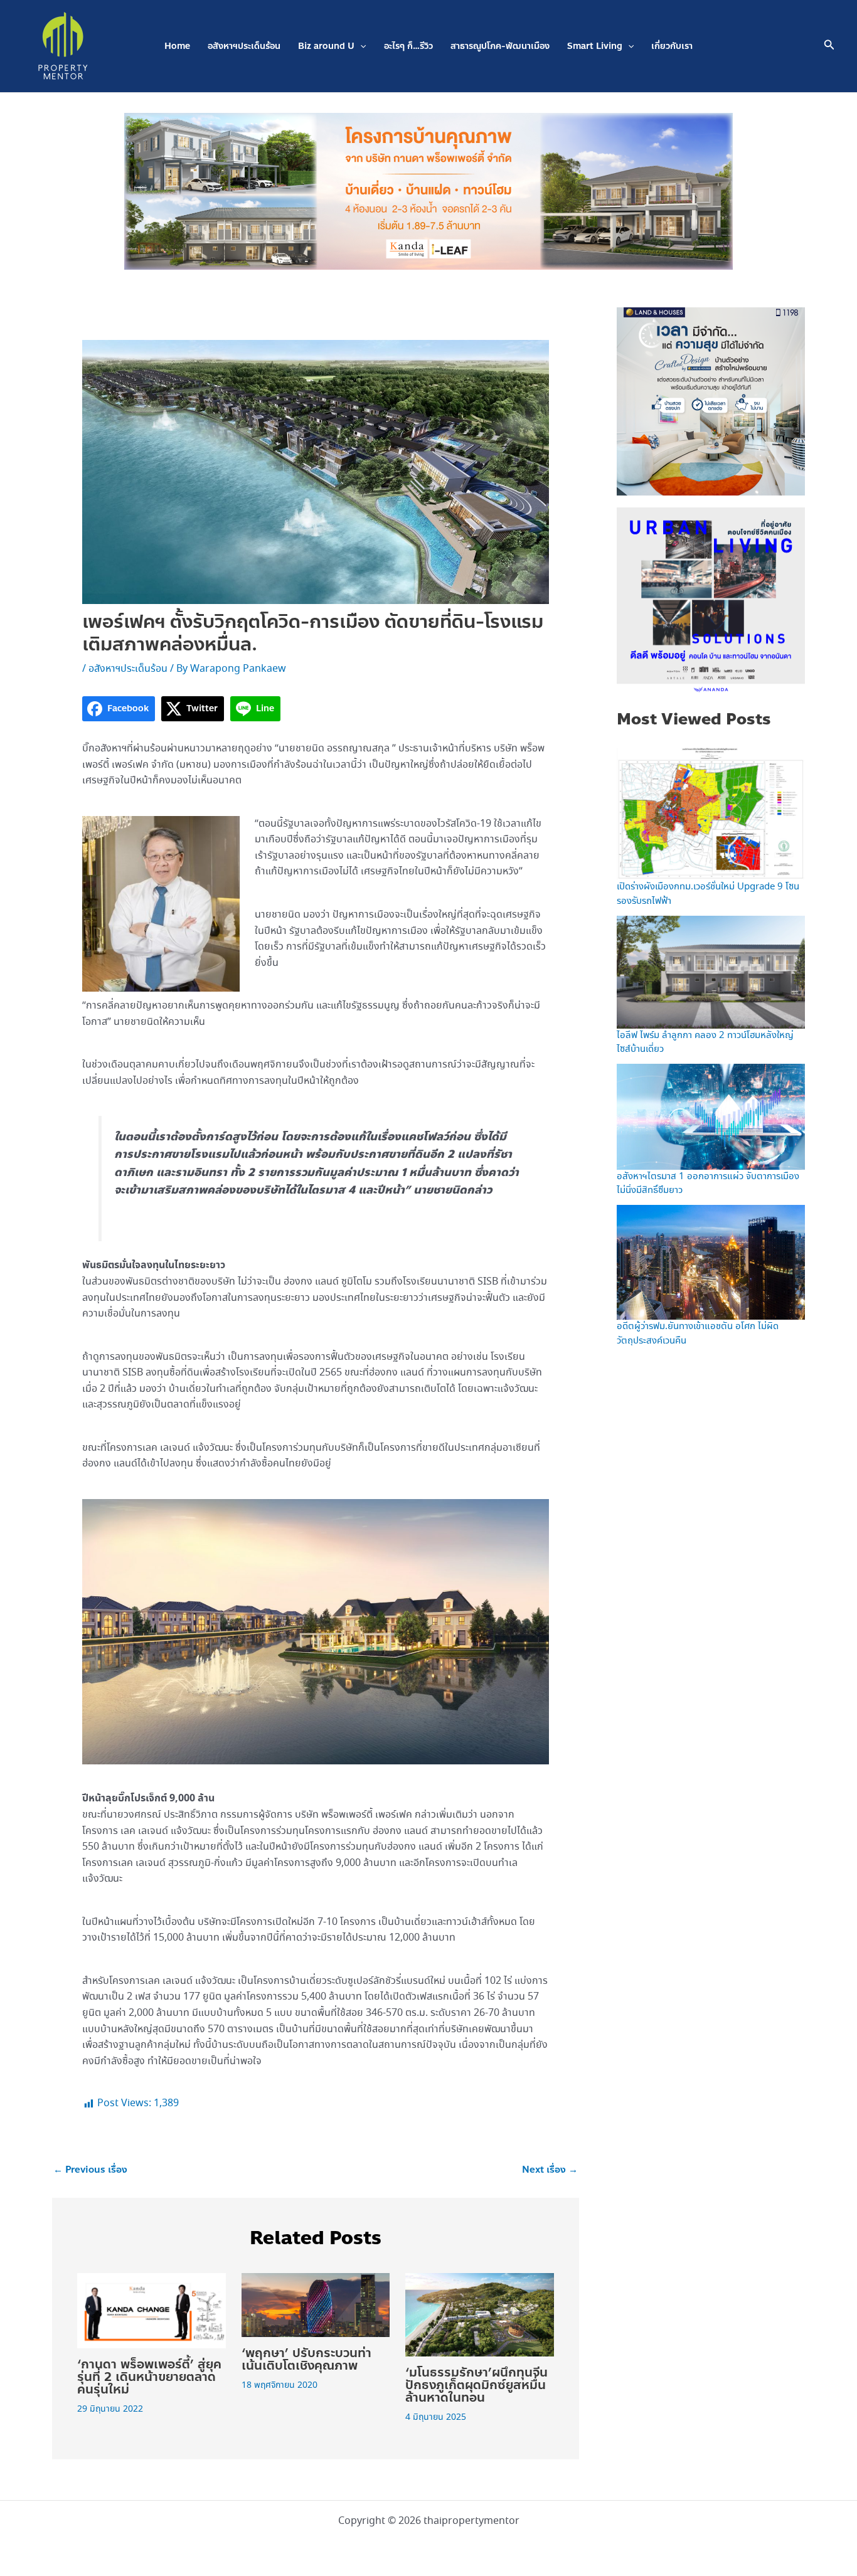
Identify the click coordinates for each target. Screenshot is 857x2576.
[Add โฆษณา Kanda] (428, 190)
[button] (360, 46)
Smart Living (595, 46)
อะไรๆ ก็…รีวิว (408, 46)
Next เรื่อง (550, 2170)
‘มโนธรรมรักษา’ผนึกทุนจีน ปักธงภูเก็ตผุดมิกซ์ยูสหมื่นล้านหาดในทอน (476, 2385)
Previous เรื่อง (90, 2170)
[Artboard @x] (711, 600)
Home (177, 46)
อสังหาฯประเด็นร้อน (244, 46)
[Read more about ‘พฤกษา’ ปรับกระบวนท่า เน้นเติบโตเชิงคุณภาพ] (316, 2303)
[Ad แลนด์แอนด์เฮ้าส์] (711, 400)
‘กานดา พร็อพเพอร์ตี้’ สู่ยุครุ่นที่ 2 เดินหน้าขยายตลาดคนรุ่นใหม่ (149, 2377)
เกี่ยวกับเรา (672, 46)
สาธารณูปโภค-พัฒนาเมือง (500, 46)
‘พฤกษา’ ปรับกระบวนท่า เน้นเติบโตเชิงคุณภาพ (306, 2359)
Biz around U (326, 46)
